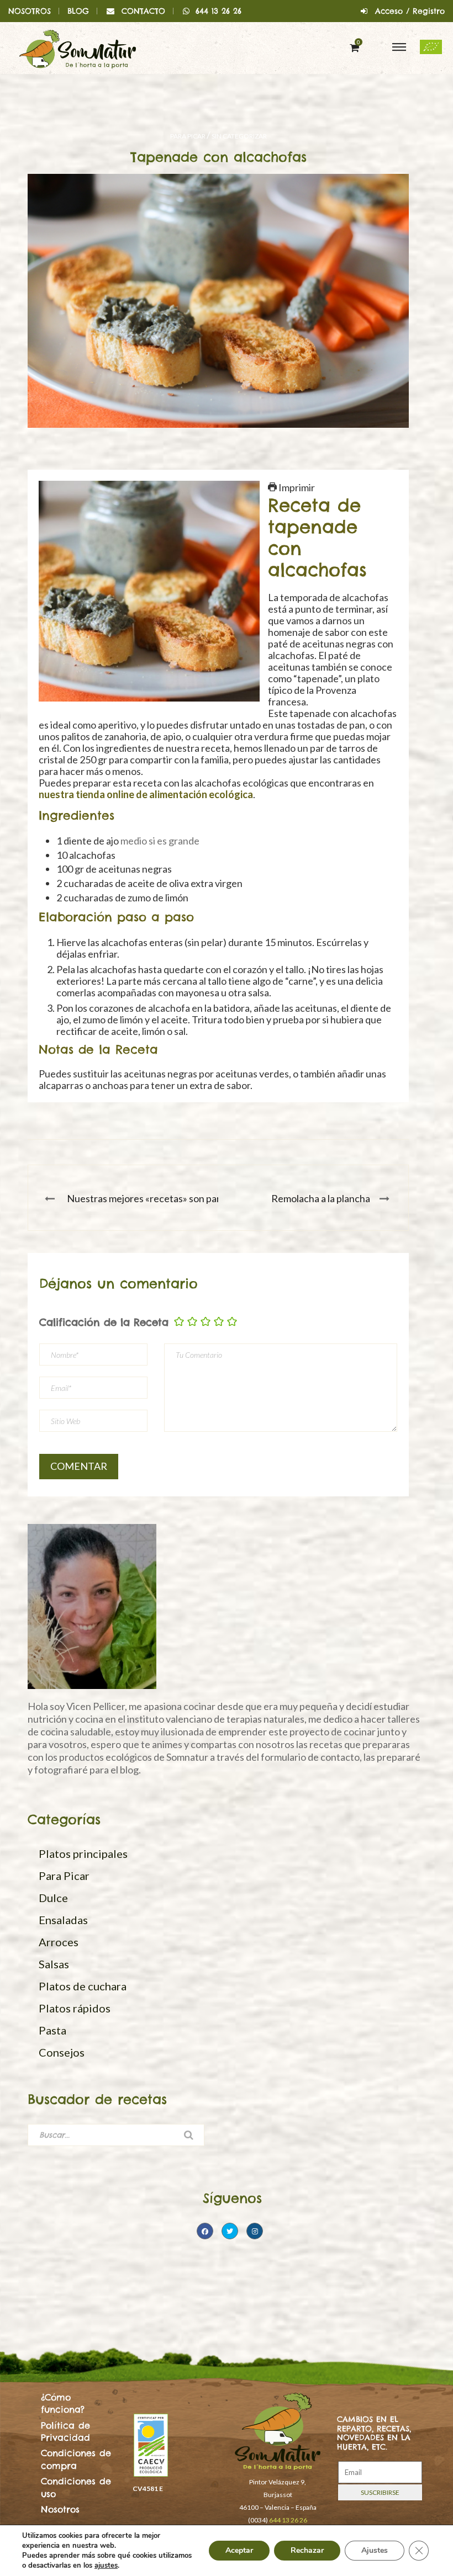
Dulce (53, 1898)
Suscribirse (380, 2492)
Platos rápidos (75, 2008)
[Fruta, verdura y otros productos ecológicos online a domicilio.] (78, 48)
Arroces (59, 1942)
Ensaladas (63, 1920)
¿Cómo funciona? (63, 2403)
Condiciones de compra (76, 2459)
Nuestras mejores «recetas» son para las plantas (169, 1198)
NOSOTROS (30, 11)
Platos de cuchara (83, 1986)
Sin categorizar (239, 136)
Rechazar (307, 2550)
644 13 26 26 (218, 11)
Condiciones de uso (76, 2487)
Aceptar (239, 2550)
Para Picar (188, 136)
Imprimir (296, 487)
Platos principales (83, 1853)
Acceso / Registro (410, 11)
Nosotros (60, 2509)
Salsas (54, 1964)
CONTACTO (143, 11)
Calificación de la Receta (104, 1322)
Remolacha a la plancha (321, 1198)
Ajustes (375, 2550)
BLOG (78, 11)
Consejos (62, 2052)
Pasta (52, 2030)
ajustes (106, 2566)
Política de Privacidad (65, 2431)
